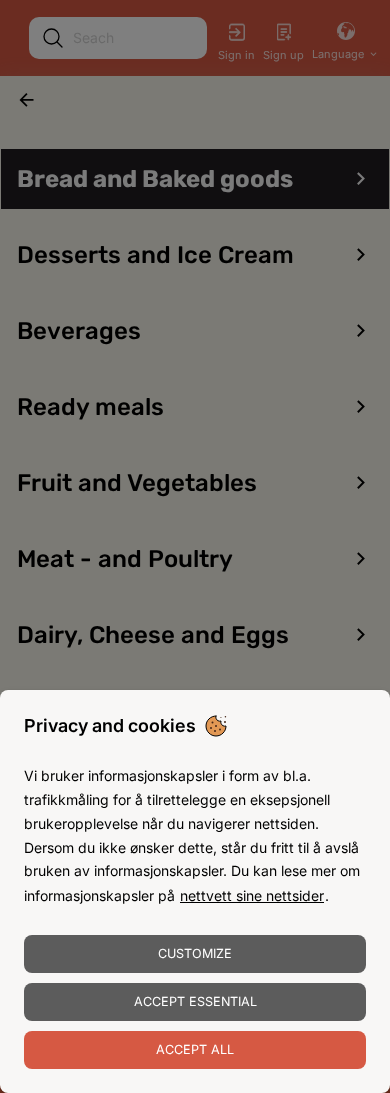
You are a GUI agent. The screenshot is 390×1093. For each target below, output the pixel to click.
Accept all (195, 1049)
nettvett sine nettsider (252, 895)
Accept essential (195, 1001)
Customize (195, 953)
